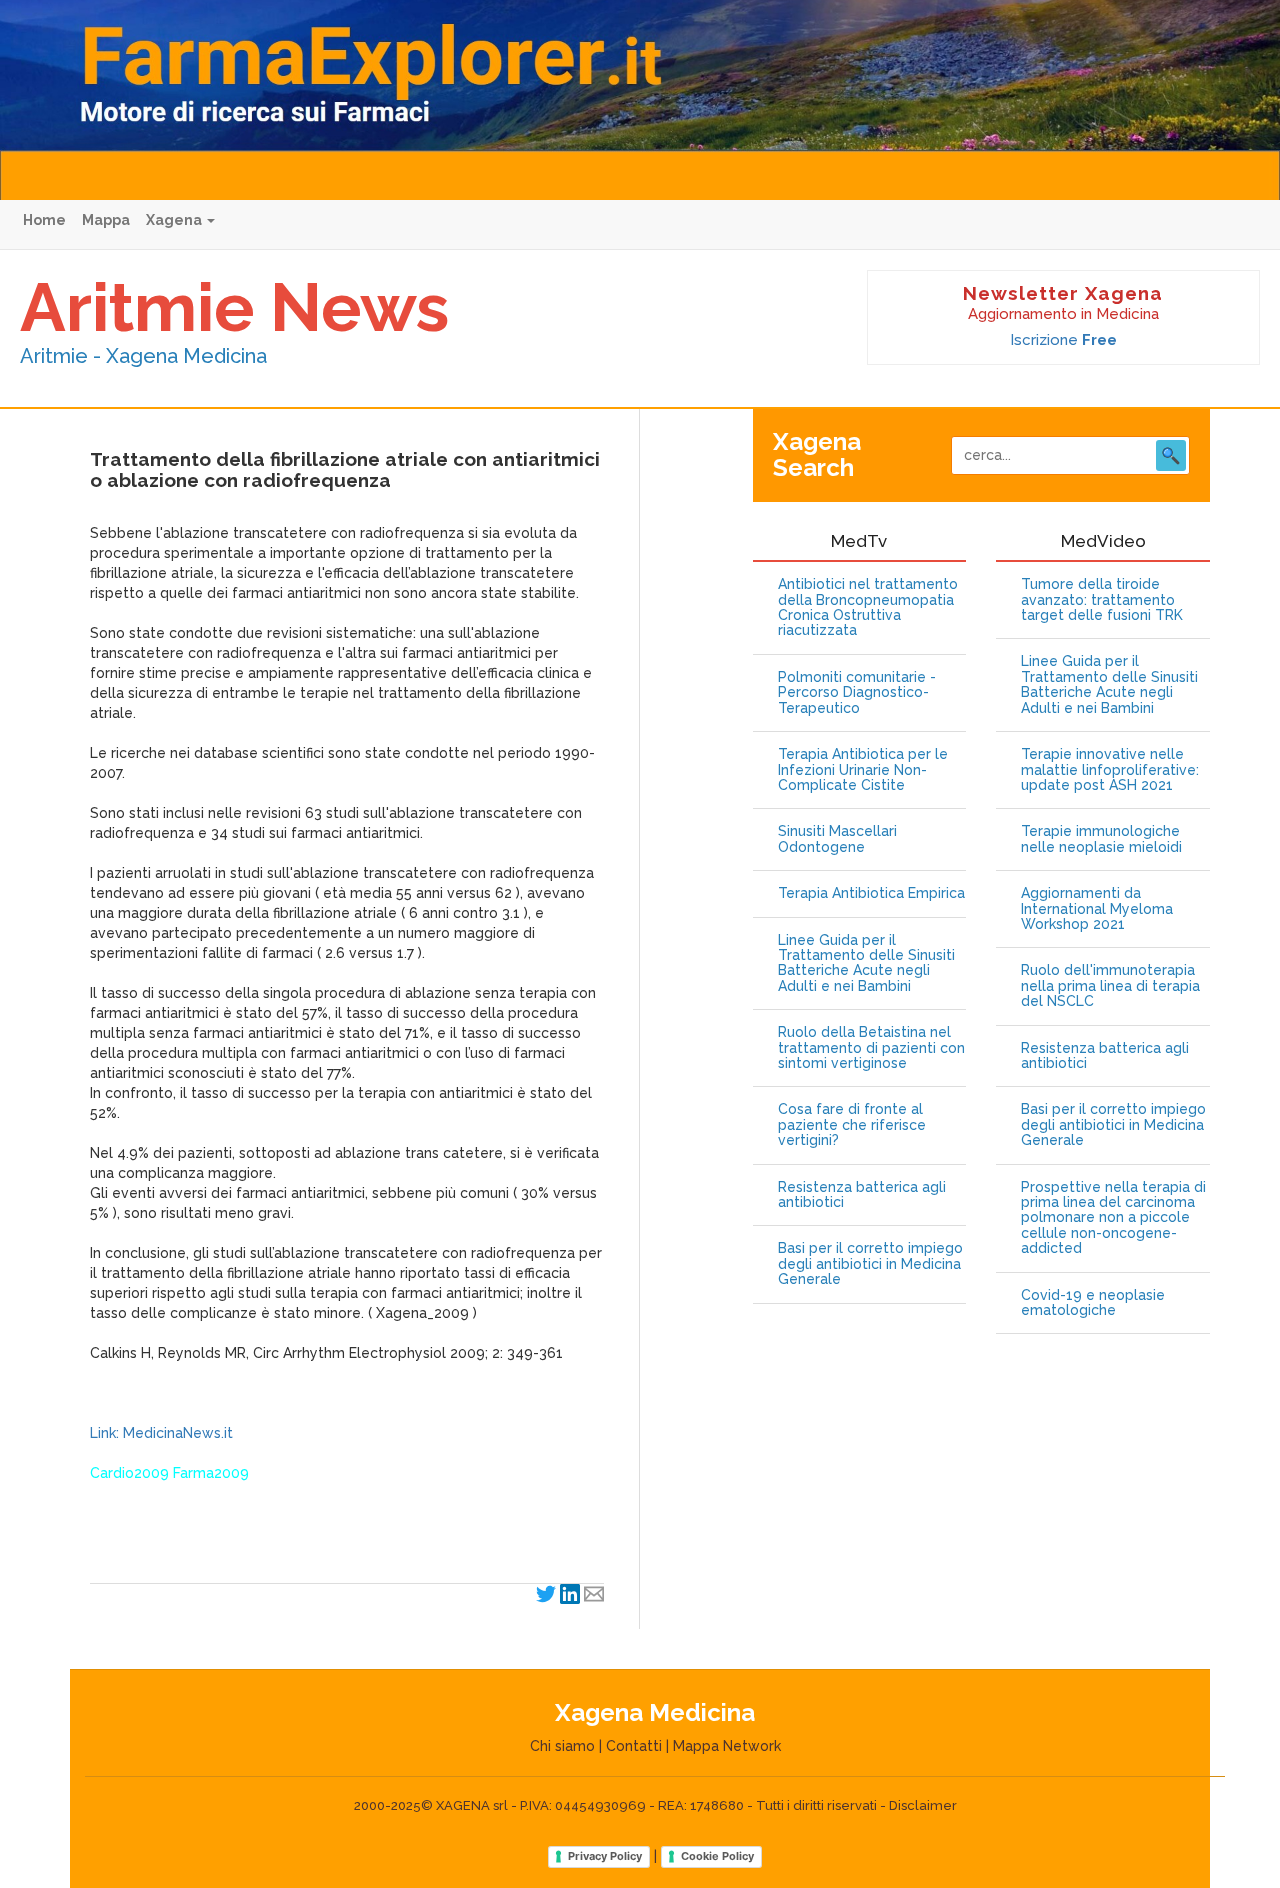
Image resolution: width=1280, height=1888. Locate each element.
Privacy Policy (605, 1856)
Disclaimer (923, 1805)
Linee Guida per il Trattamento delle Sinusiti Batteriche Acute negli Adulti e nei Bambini (866, 963)
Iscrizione (1063, 340)
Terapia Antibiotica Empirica (871, 893)
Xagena (175, 220)
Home (44, 220)
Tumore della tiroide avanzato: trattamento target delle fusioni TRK (1102, 600)
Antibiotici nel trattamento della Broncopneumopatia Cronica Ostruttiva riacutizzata (868, 607)
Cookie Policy (717, 1856)
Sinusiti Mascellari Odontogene (837, 839)
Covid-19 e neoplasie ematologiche (1093, 1303)
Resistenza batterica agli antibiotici (862, 1195)
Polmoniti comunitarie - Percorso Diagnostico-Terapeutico (857, 693)
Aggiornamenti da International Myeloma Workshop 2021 (1097, 909)
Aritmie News (234, 307)
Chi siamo (562, 1746)
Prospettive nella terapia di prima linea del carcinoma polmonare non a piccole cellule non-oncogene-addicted (1113, 1218)
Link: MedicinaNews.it (161, 1433)
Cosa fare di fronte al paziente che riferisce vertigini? (852, 1125)
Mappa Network (727, 1746)
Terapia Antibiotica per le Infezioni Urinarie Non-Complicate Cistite (863, 770)
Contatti (634, 1746)
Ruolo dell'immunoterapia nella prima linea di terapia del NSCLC (1110, 986)
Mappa (106, 220)
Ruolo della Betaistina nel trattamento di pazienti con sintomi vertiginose (871, 1048)
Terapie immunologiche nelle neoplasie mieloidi (1101, 839)
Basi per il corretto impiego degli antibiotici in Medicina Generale (870, 1264)
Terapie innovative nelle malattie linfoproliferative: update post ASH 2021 (1110, 770)
